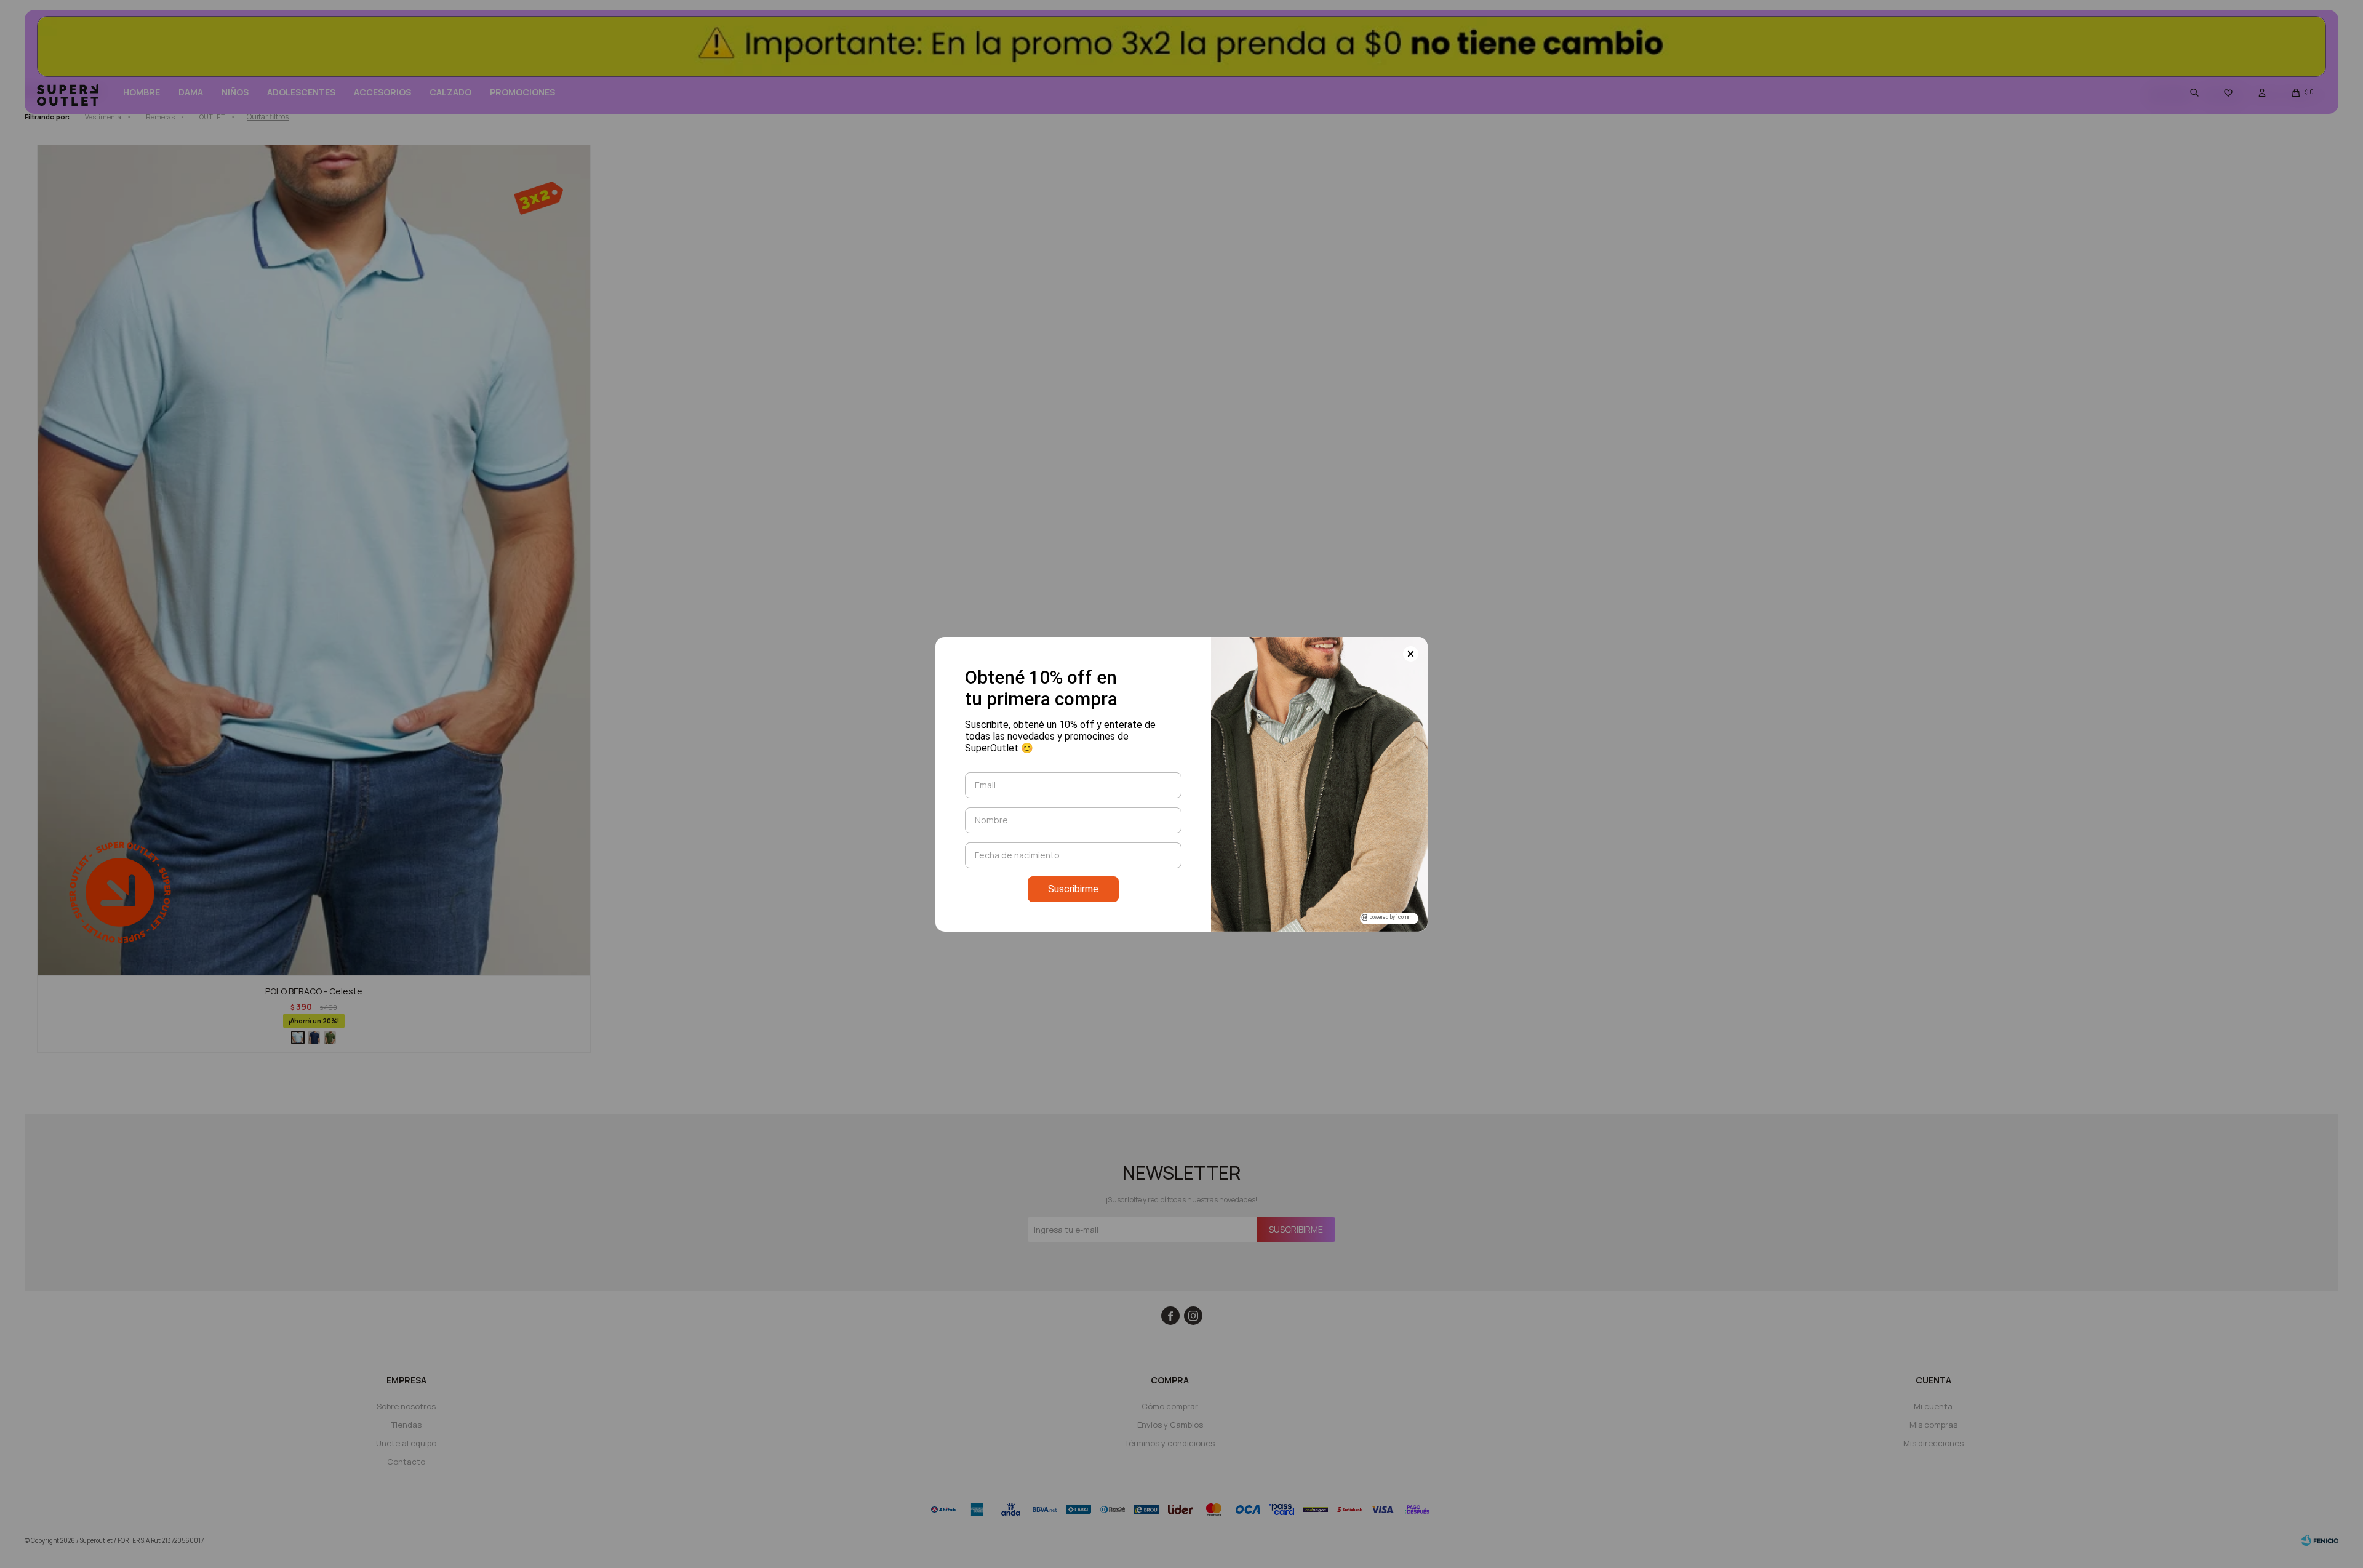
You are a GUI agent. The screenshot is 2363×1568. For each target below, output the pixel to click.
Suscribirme (1073, 889)
